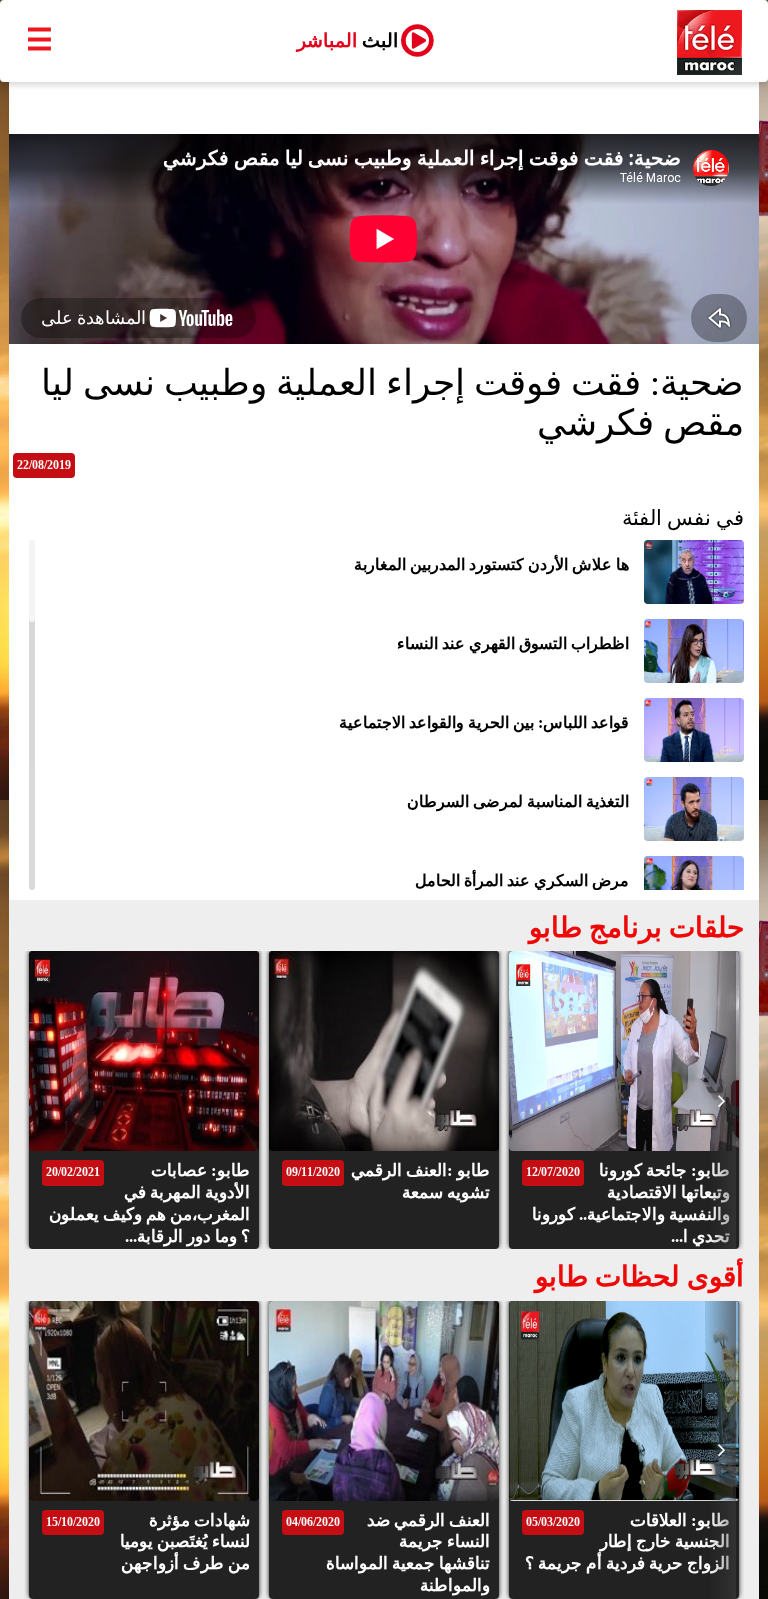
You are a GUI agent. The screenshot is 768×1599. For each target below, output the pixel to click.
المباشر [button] (347, 40)
